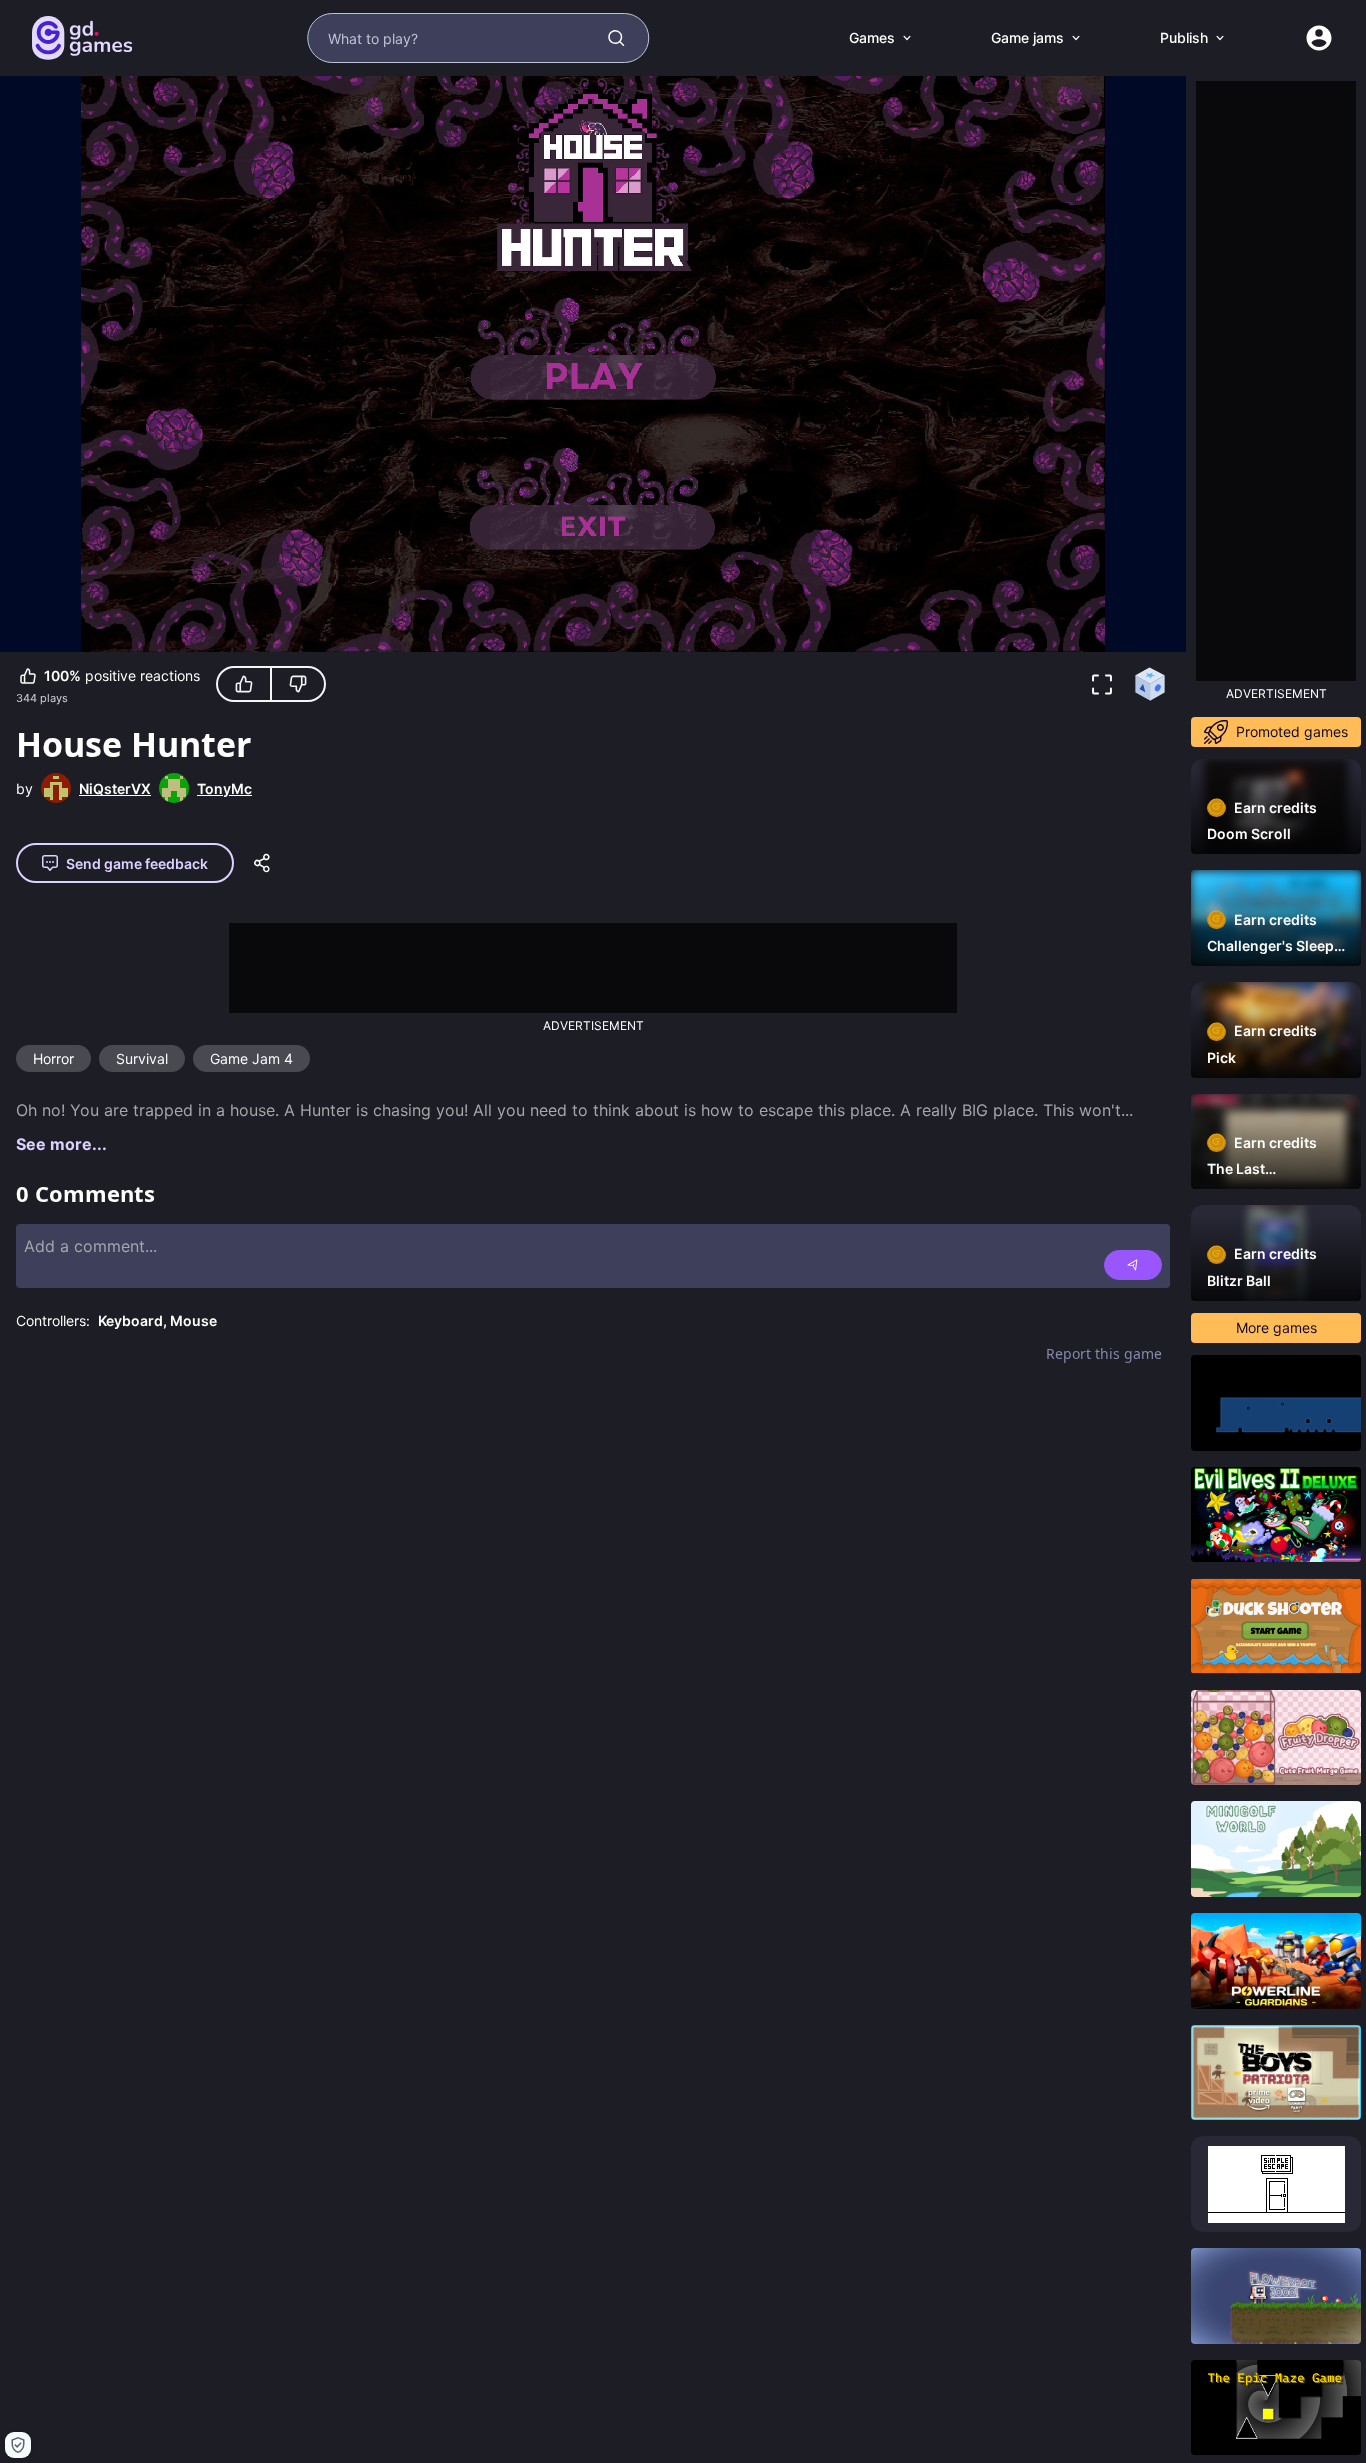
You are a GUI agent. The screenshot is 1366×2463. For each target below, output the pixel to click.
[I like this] (244, 684)
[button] (1102, 684)
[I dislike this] (298, 684)
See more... (61, 1144)
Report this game (1104, 1353)
